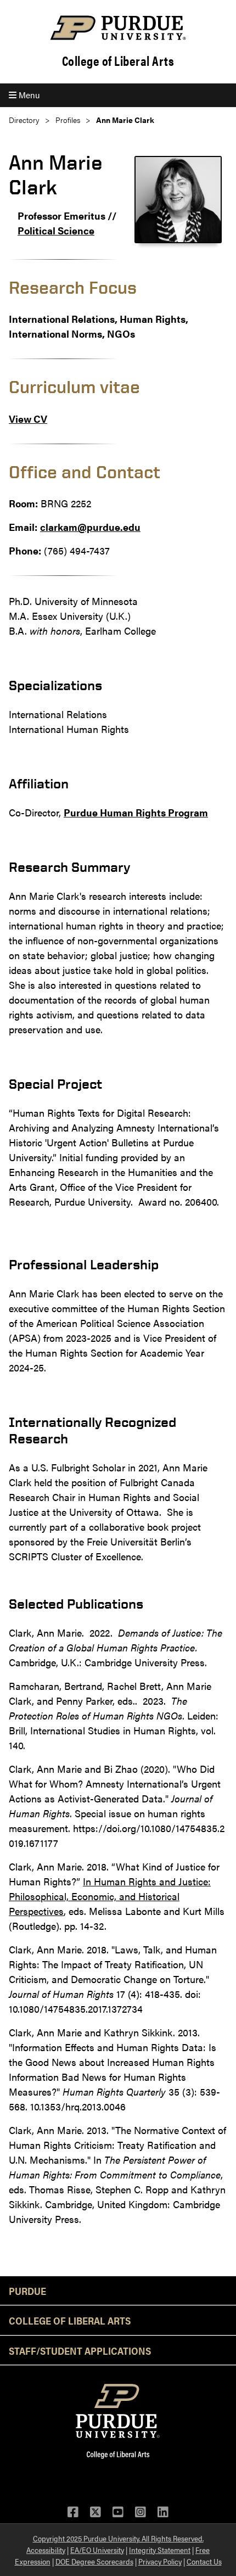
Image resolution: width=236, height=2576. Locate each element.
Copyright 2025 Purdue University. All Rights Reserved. (118, 2538)
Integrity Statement (160, 2550)
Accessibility (46, 2550)
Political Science (56, 230)
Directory (24, 120)
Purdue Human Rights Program (136, 812)
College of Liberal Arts (118, 61)
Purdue (27, 2291)
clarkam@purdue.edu (90, 527)
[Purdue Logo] (118, 28)
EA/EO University (97, 2550)
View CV (28, 419)
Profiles (68, 120)
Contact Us (204, 2561)
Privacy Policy (160, 2561)
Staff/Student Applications (80, 2350)
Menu (28, 95)
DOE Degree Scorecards (94, 2561)
